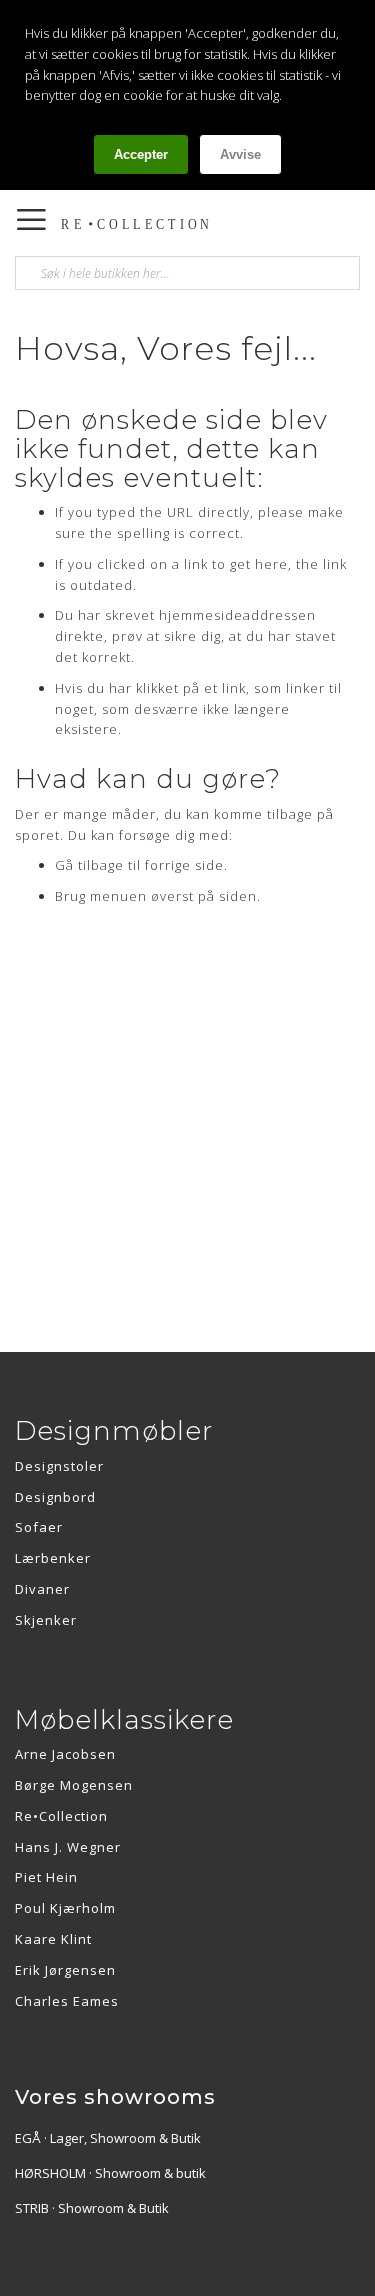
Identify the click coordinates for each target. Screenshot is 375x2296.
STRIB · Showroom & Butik (92, 2208)
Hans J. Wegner (68, 1847)
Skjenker (46, 1620)
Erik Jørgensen (65, 1970)
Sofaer (39, 1527)
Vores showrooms (115, 2097)
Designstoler (59, 1466)
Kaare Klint (53, 1939)
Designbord (55, 1497)
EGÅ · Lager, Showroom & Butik (108, 2138)
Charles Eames (67, 2001)
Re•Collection (61, 1816)
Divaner (42, 1589)
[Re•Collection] (145, 224)
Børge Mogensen (74, 1785)
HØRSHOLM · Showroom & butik (110, 2173)
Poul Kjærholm (65, 1908)
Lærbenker (53, 1558)
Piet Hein (46, 1877)
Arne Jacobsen (65, 1754)
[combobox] (187, 273)
